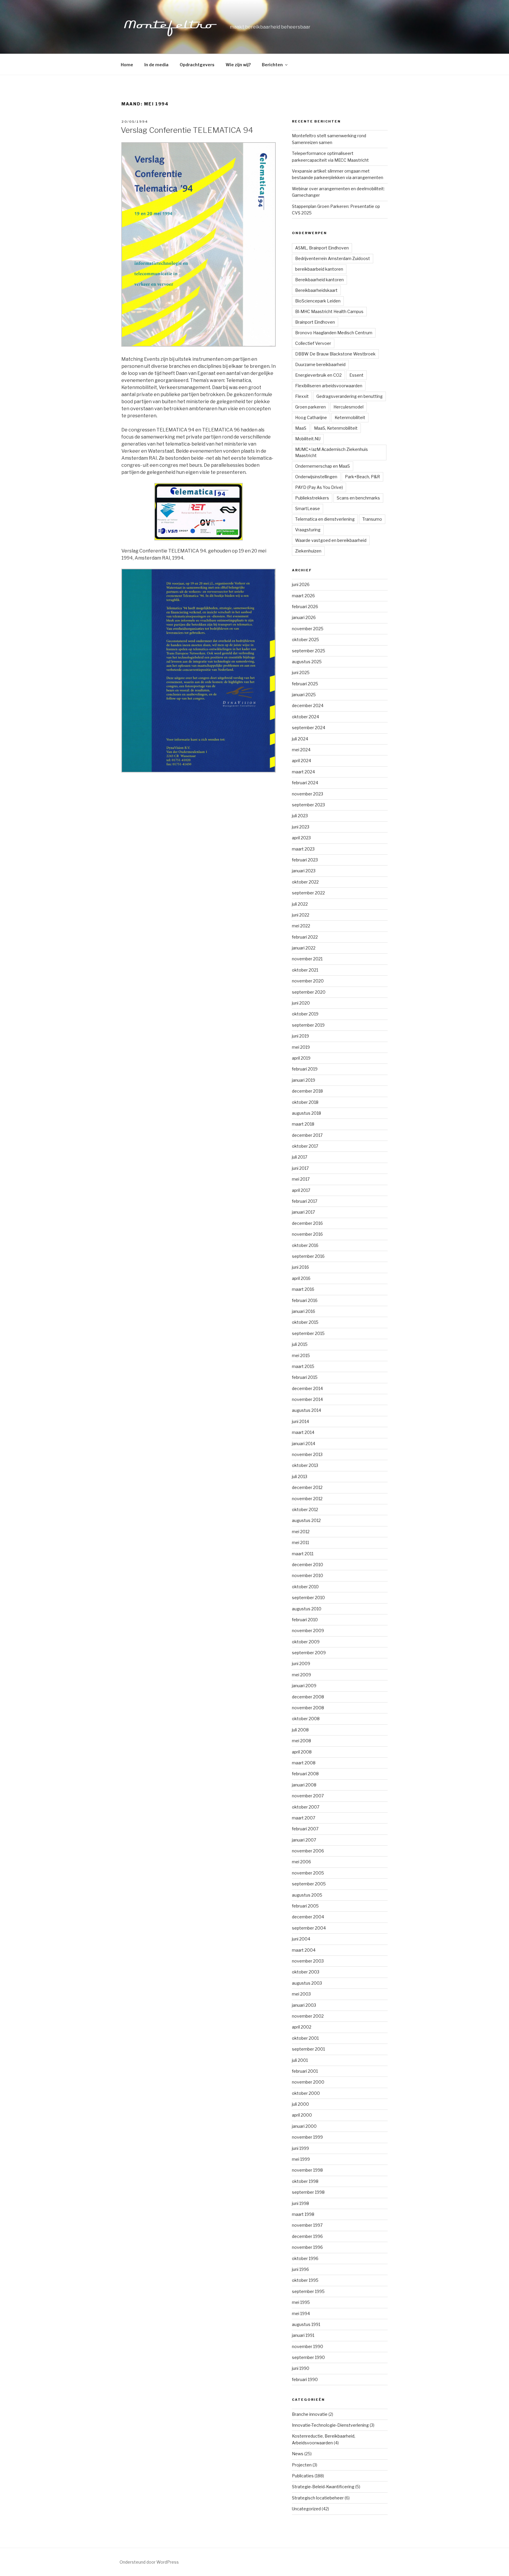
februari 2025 (305, 684)
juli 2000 (300, 2104)
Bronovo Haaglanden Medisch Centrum (334, 333)
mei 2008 (301, 1741)
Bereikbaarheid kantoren (319, 280)
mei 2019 (301, 1047)
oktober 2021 (305, 970)
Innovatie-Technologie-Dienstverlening (330, 2425)
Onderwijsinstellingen (316, 477)
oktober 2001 (305, 2038)
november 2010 (308, 1575)
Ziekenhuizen (308, 551)
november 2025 (308, 629)
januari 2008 (304, 1785)
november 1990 (308, 2346)
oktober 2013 (305, 1465)
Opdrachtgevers (197, 65)
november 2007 (308, 1796)
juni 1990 (301, 2368)
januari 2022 (304, 948)
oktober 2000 (306, 2093)
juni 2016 (300, 1267)
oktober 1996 (305, 2258)
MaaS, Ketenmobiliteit (336, 428)
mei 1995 (301, 2302)
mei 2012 (301, 1532)
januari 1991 (303, 2335)
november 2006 (308, 1851)
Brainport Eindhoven (315, 322)
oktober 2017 (305, 1146)
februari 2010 (305, 1620)
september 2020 (309, 992)
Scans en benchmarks (358, 498)
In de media (156, 65)
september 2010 (308, 1598)
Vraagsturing (308, 530)
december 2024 (308, 705)
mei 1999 (301, 2159)
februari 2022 (305, 937)
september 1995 (308, 2291)
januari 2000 (304, 2126)
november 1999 (307, 2137)
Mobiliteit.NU (308, 439)
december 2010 (308, 1565)
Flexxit (302, 396)
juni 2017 (300, 1168)
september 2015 (308, 1333)
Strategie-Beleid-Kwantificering (323, 2487)
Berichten (272, 65)
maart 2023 (303, 849)
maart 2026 (303, 596)
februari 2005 (305, 1906)
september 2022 (308, 893)
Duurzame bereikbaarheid (320, 364)
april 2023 (301, 838)
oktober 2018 (305, 1102)
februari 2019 (305, 1069)
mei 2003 (301, 1994)
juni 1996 (300, 2269)
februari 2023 (305, 860)
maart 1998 (303, 2214)
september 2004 (309, 1928)
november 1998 (307, 2170)
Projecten (302, 2465)
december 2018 (307, 1091)
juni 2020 (301, 1003)
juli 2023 (300, 816)
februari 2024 (305, 783)
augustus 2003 (307, 1983)
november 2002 (308, 2016)
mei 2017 (301, 1179)
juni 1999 (300, 2148)
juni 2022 (301, 915)
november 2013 (307, 1454)
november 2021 (307, 959)
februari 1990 (305, 2379)
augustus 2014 (306, 1410)
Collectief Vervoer (313, 343)
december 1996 (307, 2236)
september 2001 (308, 2049)
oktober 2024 (305, 717)
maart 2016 (303, 1289)
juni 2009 (301, 1663)
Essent (356, 375)
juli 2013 (300, 1476)
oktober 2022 (305, 882)
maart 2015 (303, 1366)
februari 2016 (305, 1300)
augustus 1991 (306, 2324)
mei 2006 (301, 1862)
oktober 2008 (306, 1719)
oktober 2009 (306, 1642)
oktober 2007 (306, 1807)
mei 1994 (301, 2313)
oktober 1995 (305, 2280)
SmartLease (308, 508)
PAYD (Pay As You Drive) (319, 487)
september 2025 (309, 651)
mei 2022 (301, 926)
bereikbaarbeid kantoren (319, 269)
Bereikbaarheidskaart (316, 290)
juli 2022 (300, 904)
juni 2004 (301, 1939)
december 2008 (308, 1697)
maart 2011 (303, 1554)
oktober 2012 (305, 1509)
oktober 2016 (305, 1245)
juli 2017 (300, 1157)
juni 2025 (301, 672)
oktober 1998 (305, 2181)
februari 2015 (305, 1377)
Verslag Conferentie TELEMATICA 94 (187, 130)
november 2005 (308, 1873)
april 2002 (302, 2027)
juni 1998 (300, 2203)
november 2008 (308, 1708)
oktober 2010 (305, 1587)
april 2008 (302, 1752)
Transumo (372, 519)
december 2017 (307, 1135)
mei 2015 (301, 1355)
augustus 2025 (307, 662)
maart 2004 (304, 1950)
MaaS (301, 428)
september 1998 (308, 2192)
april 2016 (301, 1278)
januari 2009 (304, 1686)
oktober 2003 (306, 1972)
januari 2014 (304, 1443)
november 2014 (307, 1399)
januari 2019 (304, 1080)
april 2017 (301, 1190)
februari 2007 (305, 1829)
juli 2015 (300, 1344)
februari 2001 (305, 2071)
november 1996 (307, 2247)
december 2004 (308, 1917)
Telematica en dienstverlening (325, 519)
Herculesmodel (348, 407)
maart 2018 (303, 1124)
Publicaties (303, 2476)
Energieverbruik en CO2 (318, 375)
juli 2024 (300, 739)
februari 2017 (305, 1201)
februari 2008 (305, 1774)
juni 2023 (301, 827)
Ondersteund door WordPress (149, 2562)
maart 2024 (303, 772)
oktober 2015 (305, 1322)
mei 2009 (301, 1675)
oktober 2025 (305, 640)
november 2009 (308, 1631)
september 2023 (308, 805)
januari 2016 (304, 1311)
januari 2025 (304, 695)
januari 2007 (304, 1840)
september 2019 (308, 1025)
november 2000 (308, 2082)
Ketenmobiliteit (350, 417)
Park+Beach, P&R (362, 477)
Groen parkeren (310, 407)
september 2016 (308, 1256)
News (298, 2454)
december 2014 (307, 1388)
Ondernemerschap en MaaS (323, 466)
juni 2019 (300, 1036)
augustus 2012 (306, 1520)
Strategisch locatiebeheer (318, 2498)
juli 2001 (300, 2060)
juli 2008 (300, 1730)
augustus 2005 (307, 1895)
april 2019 (301, 1058)
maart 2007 (304, 1818)
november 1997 (307, 2225)
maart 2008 (304, 1763)
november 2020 (308, 981)
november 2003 (308, 1961)
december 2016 (307, 1223)
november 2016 (307, 1234)
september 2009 (309, 1653)
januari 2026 (304, 617)
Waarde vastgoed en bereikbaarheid (331, 540)
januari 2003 (304, 2005)
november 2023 (308, 794)
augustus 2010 (307, 1609)
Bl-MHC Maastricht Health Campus (329, 311)
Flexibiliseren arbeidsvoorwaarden (329, 386)
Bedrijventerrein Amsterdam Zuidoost (333, 258)
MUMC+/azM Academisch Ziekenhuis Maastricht (332, 452)
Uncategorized (306, 2509)
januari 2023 (304, 871)
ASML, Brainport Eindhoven (322, 248)
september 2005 (309, 1884)
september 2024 (309, 728)
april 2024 (301, 761)
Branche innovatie (310, 2414)
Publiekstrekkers (312, 498)
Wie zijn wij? (238, 65)
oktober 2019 (305, 1014)
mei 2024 (301, 750)
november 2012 (307, 1499)
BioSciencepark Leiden (318, 301)
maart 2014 (303, 1432)
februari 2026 (305, 607)
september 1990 (308, 2357)
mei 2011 (300, 1542)
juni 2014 (300, 1421)
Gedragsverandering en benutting (349, 396)
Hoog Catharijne (311, 417)
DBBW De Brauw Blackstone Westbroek (335, 354)
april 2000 (302, 2115)
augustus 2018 (306, 1113)
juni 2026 (301, 584)
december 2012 (307, 1487)
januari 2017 (303, 1212)
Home (127, 65)
